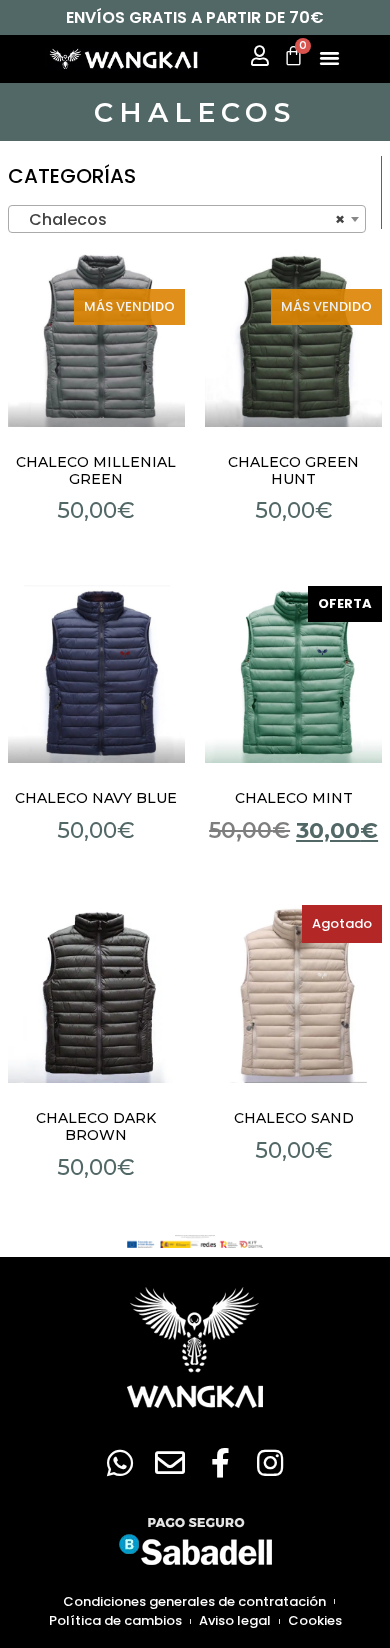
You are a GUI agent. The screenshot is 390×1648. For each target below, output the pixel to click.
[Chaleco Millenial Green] (97, 338)
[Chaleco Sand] (294, 994)
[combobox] (187, 219)
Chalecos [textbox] (181, 219)
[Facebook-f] (220, 1463)
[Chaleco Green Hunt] (294, 338)
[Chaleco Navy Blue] (97, 674)
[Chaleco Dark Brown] (97, 994)
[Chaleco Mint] (294, 674)
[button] (330, 57)
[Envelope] (170, 1463)
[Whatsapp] (120, 1463)
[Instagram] (270, 1463)
